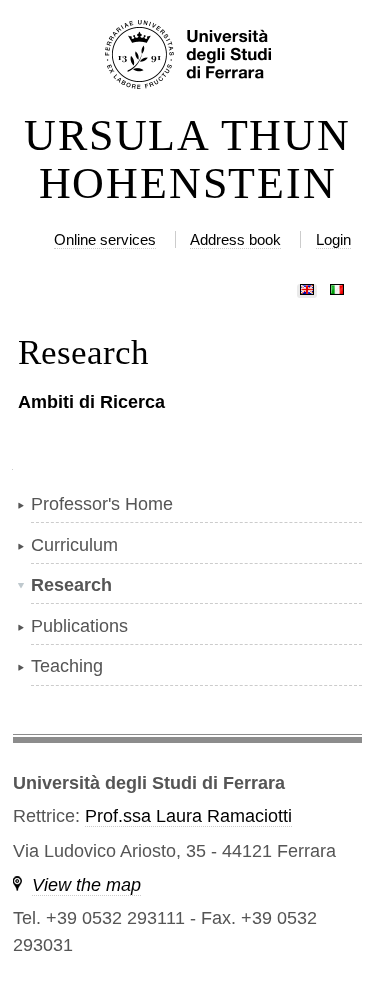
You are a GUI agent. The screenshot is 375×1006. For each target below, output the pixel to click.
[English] (307, 285)
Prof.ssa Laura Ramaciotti (188, 816)
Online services (105, 239)
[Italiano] (337, 285)
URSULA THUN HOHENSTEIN (187, 160)
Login (333, 239)
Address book (235, 239)
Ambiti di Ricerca (91, 402)
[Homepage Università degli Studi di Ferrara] (187, 56)
